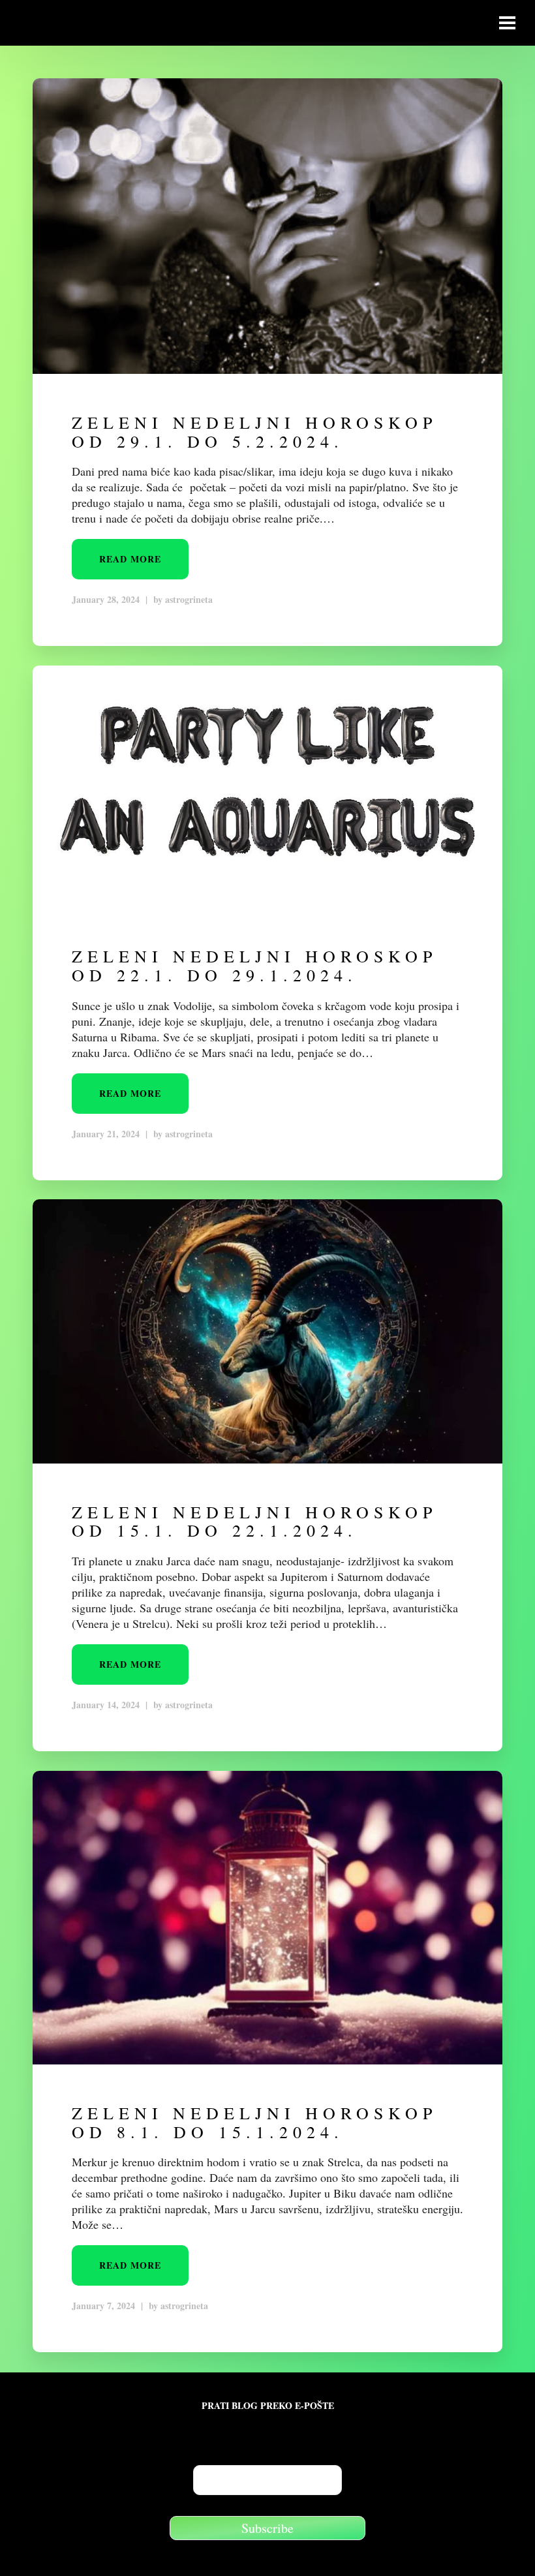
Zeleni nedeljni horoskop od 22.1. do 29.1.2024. (254, 965)
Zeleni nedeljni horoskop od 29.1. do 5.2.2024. (254, 432)
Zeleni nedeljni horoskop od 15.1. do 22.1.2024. (254, 1521)
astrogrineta (189, 599)
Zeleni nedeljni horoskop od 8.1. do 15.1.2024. (254, 2122)
